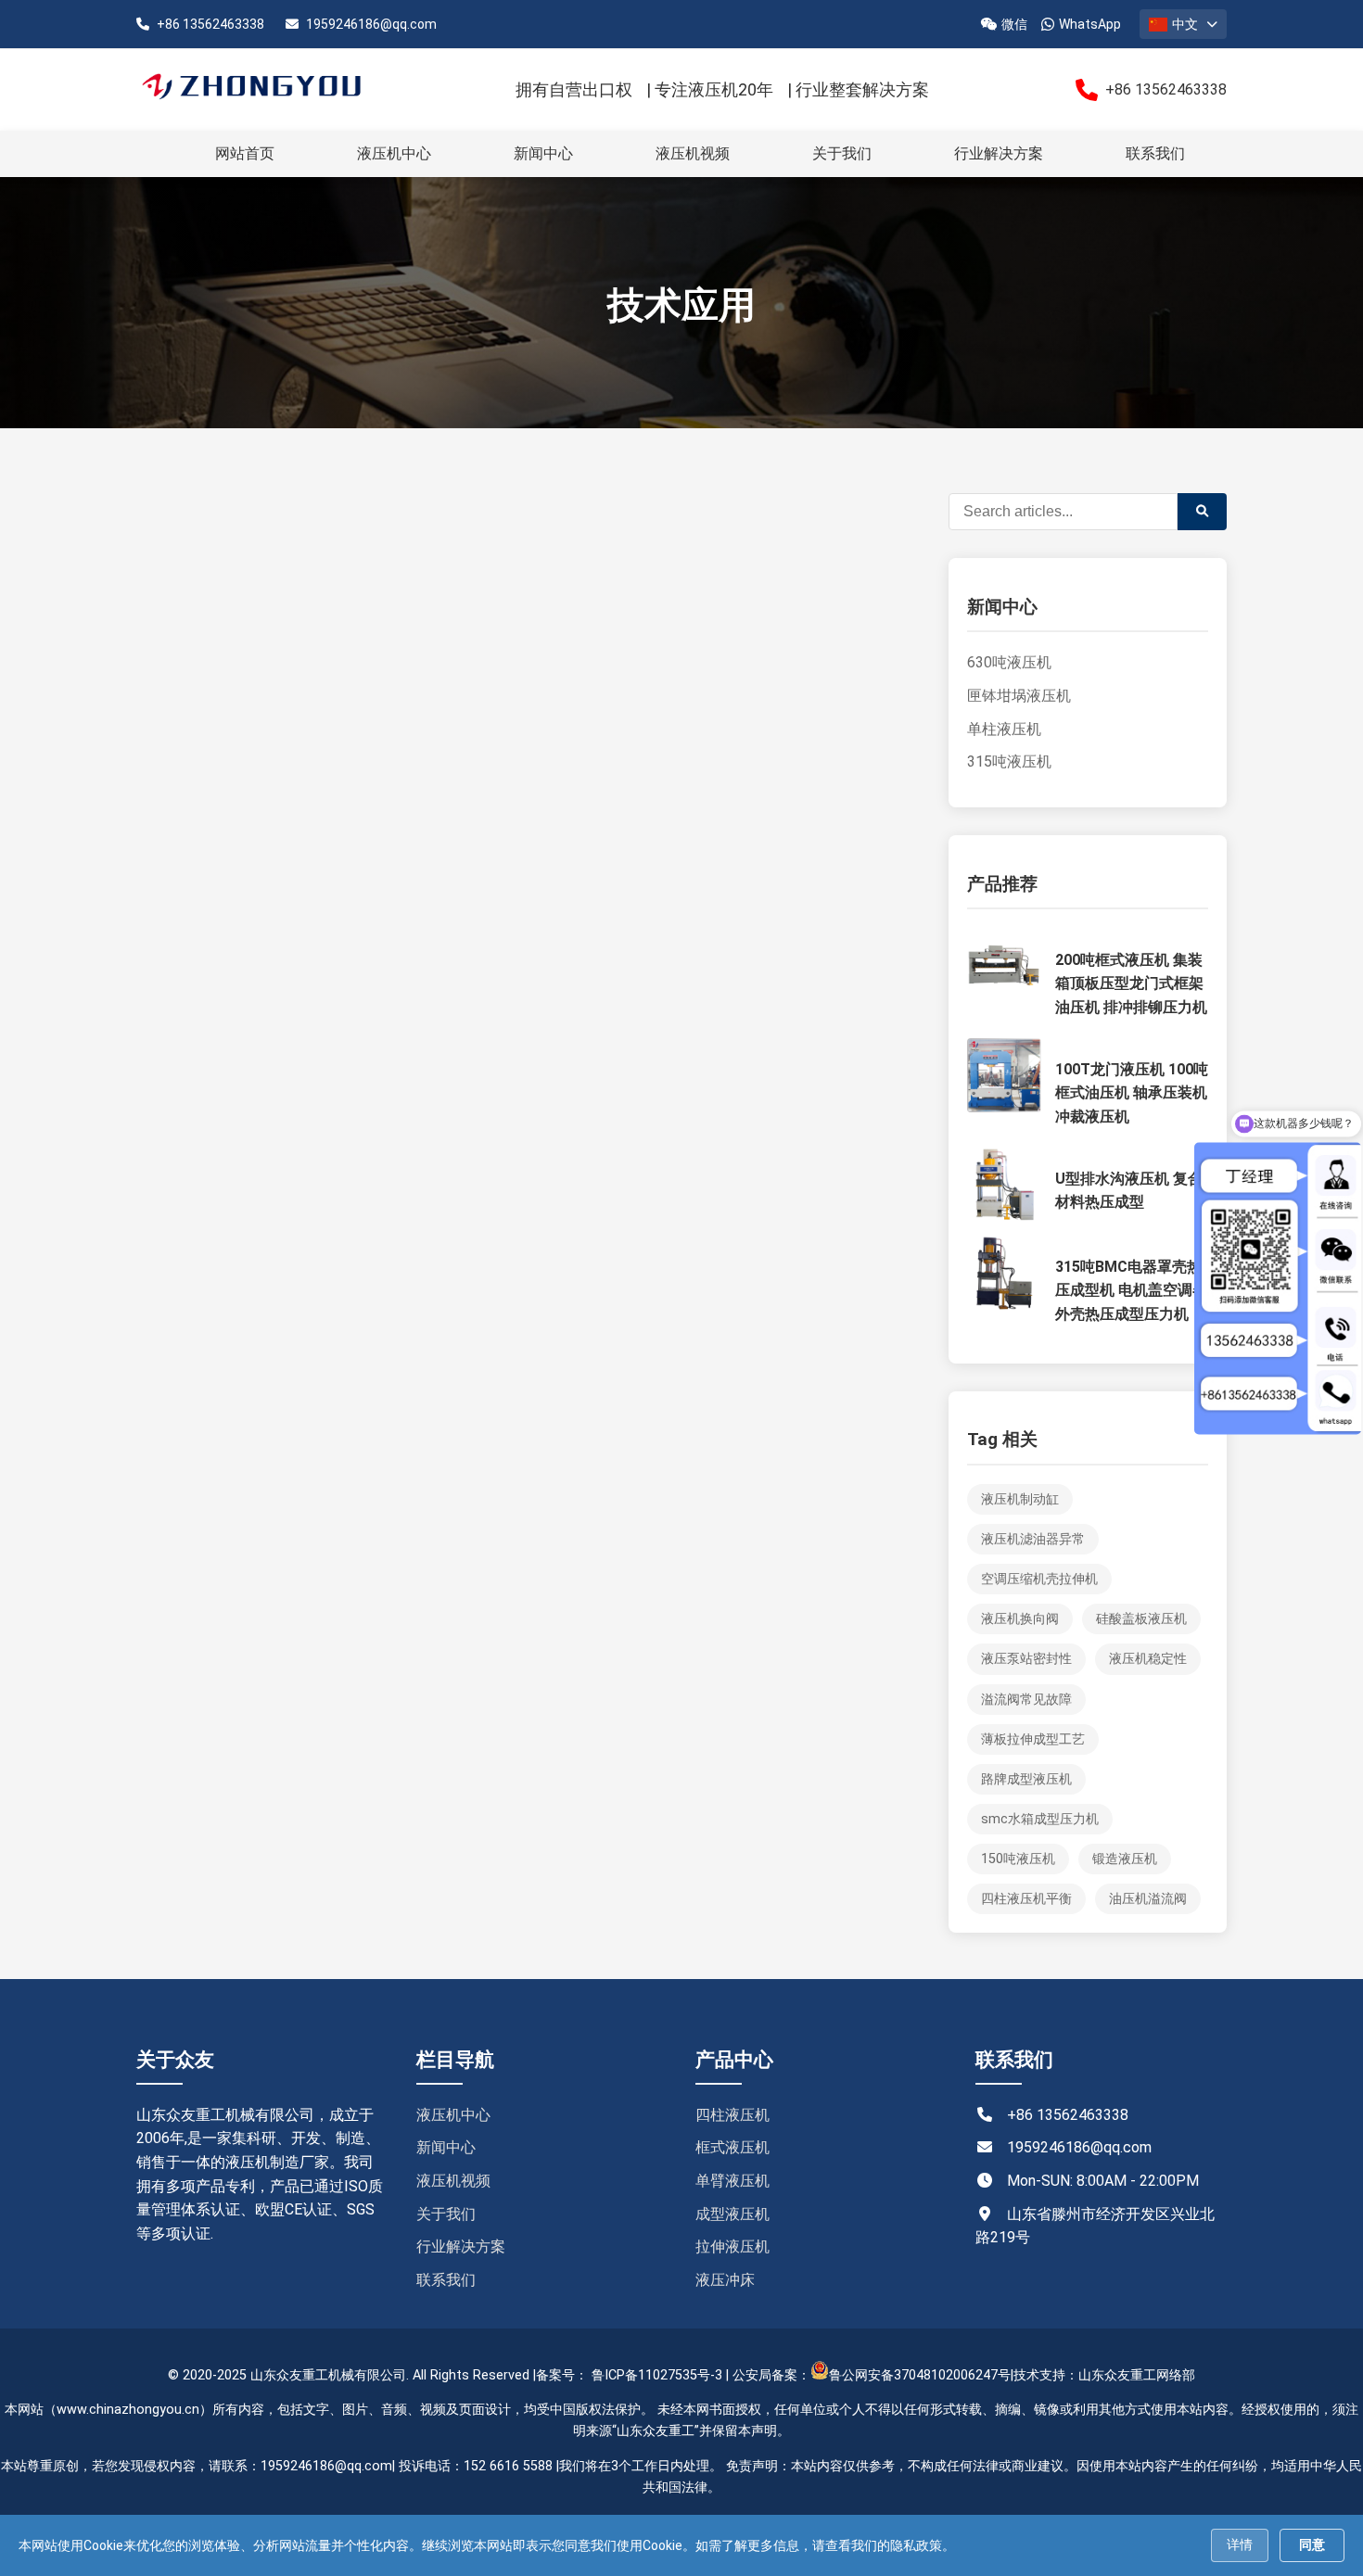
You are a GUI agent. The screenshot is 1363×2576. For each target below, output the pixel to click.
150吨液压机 (1018, 1859)
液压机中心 (394, 153)
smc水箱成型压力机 (1040, 1819)
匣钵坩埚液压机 (1019, 696)
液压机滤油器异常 (1033, 1539)
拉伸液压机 (732, 2246)
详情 (1240, 2544)
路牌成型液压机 (1026, 1779)
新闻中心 (543, 153)
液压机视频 (693, 153)
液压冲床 (725, 2280)
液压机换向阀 (1020, 1619)
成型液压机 (732, 2214)
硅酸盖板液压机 (1141, 1619)
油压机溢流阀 (1148, 1899)
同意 (1312, 2544)
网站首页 (245, 153)
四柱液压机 (732, 2115)
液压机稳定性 (1148, 1659)
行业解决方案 (999, 153)
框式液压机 (732, 2147)
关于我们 (842, 153)
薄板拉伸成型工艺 (1033, 1739)
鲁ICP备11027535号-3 (657, 2375)
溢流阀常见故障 (1026, 1700)
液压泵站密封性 (1026, 1659)
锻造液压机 (1125, 1859)
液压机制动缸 (1020, 1499)
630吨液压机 (1009, 662)
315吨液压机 (1009, 761)
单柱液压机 (1004, 729)
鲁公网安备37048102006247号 (920, 2375)
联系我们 (1155, 153)
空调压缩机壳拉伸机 (1039, 1579)
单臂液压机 (732, 2181)
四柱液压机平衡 (1026, 1899)
